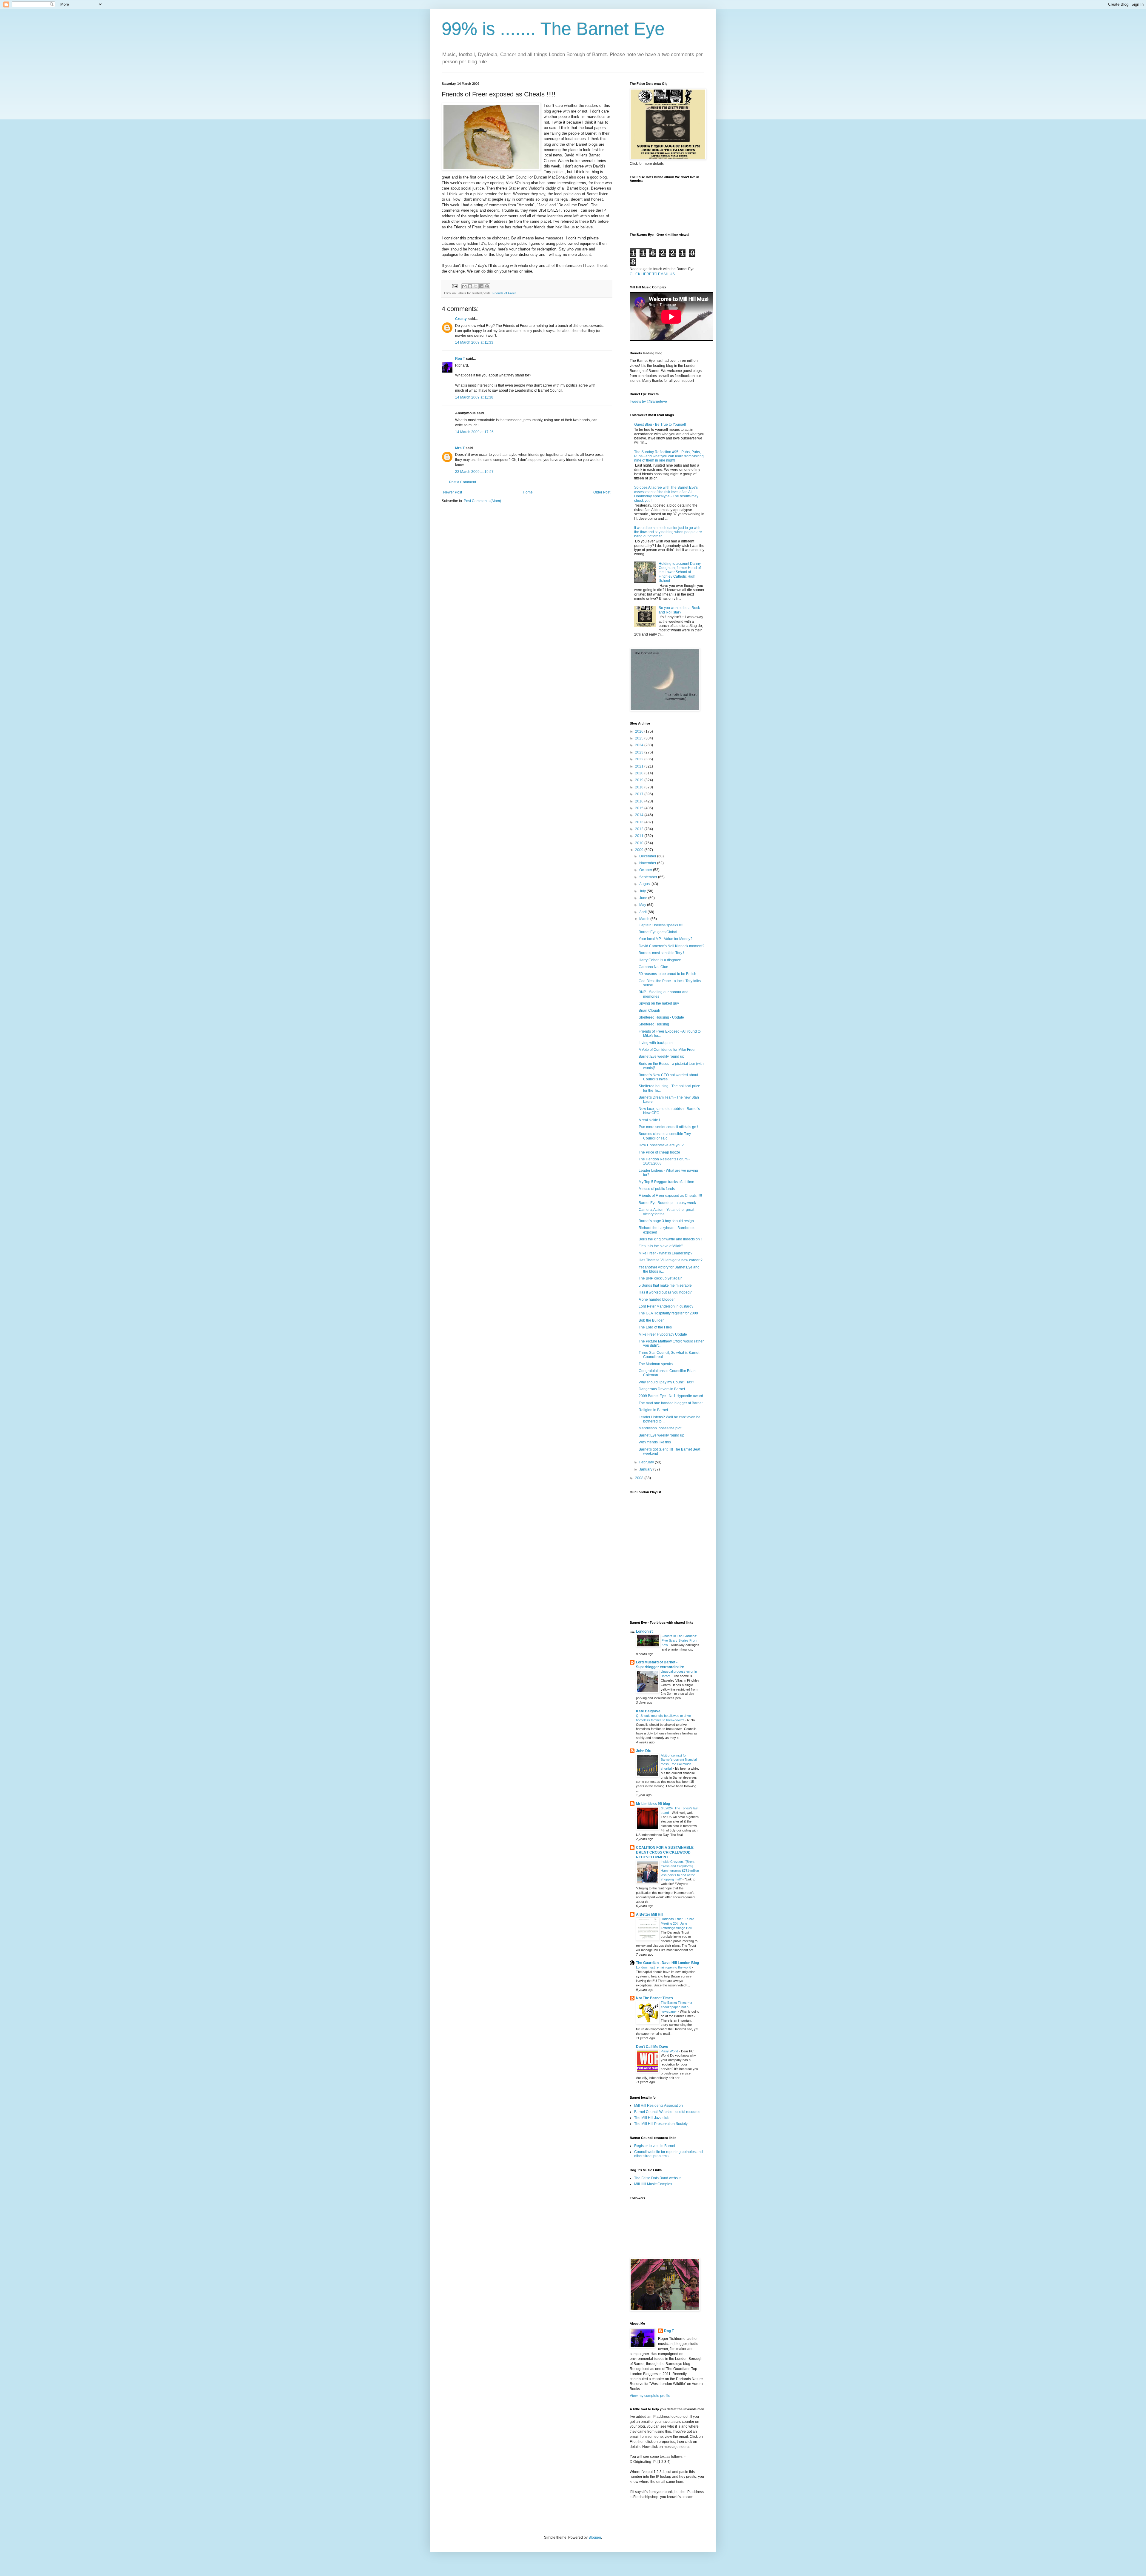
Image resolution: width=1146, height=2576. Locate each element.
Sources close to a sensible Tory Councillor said (665, 1136)
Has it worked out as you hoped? (665, 1292)
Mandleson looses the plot (660, 1428)
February (647, 1462)
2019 (640, 780)
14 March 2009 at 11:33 (474, 342)
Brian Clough (649, 1011)
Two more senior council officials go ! (668, 1127)
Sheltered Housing (654, 1024)
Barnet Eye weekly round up (661, 1056)
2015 (640, 808)
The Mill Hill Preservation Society (661, 2124)
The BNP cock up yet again (661, 1278)
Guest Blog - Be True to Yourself (660, 425)
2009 (640, 850)
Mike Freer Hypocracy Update (663, 1334)
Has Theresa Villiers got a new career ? (671, 1260)
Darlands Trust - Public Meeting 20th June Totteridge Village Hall (677, 1923)
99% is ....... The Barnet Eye (553, 29)
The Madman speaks (656, 1364)
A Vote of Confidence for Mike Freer (667, 1050)
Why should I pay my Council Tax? (666, 1382)
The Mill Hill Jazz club (652, 2118)
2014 (640, 815)
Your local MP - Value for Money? (666, 939)
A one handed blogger (657, 1299)
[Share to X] (476, 286)
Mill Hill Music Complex (653, 2184)
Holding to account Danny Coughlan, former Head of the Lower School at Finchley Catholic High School (680, 572)
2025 (640, 738)
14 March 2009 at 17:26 (474, 432)
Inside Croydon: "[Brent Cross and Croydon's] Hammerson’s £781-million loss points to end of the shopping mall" (680, 1870)
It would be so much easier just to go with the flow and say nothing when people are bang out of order (668, 532)
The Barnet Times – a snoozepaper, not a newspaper (676, 2007)
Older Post (602, 492)
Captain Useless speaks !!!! (661, 925)
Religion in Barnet (653, 1410)
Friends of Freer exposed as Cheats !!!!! (670, 1196)
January (646, 1469)
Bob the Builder (651, 1320)
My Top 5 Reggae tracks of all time (666, 1182)
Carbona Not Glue (653, 967)
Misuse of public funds (657, 1189)
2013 (640, 822)
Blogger (595, 2537)
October (646, 870)
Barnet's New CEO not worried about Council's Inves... (668, 1077)
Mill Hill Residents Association (659, 2106)
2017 (640, 794)
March (645, 919)
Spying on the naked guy (659, 1003)
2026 (640, 731)
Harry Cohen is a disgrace (660, 960)
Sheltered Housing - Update (661, 1017)
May (643, 905)
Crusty (461, 319)
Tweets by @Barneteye (648, 402)
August (645, 884)
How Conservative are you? (661, 1145)
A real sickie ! (649, 1120)
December (648, 856)
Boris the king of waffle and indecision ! (670, 1239)
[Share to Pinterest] (487, 286)
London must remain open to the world (664, 1967)
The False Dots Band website (658, 2178)
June (644, 898)
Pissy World (670, 2051)
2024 (640, 745)
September (649, 877)
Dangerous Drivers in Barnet (662, 1389)
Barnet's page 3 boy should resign (666, 1221)
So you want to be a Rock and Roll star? (679, 610)
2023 (640, 752)
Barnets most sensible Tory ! (661, 953)
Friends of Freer (504, 293)
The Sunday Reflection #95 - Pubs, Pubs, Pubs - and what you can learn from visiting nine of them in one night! (669, 456)
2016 (640, 801)
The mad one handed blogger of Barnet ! (671, 1403)
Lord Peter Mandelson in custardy (666, 1306)
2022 (640, 759)
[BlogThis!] (470, 286)
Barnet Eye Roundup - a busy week (667, 1203)
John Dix (643, 1751)
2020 (640, 773)
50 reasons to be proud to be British (667, 974)
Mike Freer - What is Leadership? (666, 1253)
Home (528, 492)
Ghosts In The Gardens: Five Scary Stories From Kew (679, 1640)
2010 (640, 843)
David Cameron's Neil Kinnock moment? (671, 946)
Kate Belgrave (648, 1711)
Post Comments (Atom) (482, 501)
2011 (640, 836)
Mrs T (460, 448)
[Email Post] (455, 286)
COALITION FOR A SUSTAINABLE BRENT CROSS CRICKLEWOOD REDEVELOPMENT (665, 1852)
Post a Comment (463, 482)
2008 (640, 1478)
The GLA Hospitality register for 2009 (668, 1313)
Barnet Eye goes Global (658, 932)
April (643, 912)
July (643, 891)
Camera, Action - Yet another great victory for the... (666, 1212)
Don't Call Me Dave (652, 2047)
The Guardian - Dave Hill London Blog (667, 1963)
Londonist (644, 1631)
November (648, 863)
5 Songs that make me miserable (665, 1285)
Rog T (460, 359)
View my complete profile (650, 2396)
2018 (640, 787)
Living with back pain (656, 1043)
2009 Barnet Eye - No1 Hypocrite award (671, 1396)
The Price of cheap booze (659, 1152)
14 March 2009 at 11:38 (474, 397)
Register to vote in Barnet (655, 2146)
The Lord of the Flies (655, 1327)
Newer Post (453, 492)
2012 (640, 829)
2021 (640, 766)
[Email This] (464, 286)
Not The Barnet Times (654, 1998)
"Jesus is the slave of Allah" (661, 1246)
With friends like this (655, 1442)
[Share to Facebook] (481, 286)
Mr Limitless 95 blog (653, 1804)
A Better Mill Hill (650, 1914)
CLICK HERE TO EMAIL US (652, 274)
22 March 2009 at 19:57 (474, 472)
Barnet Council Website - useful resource (667, 2112)
